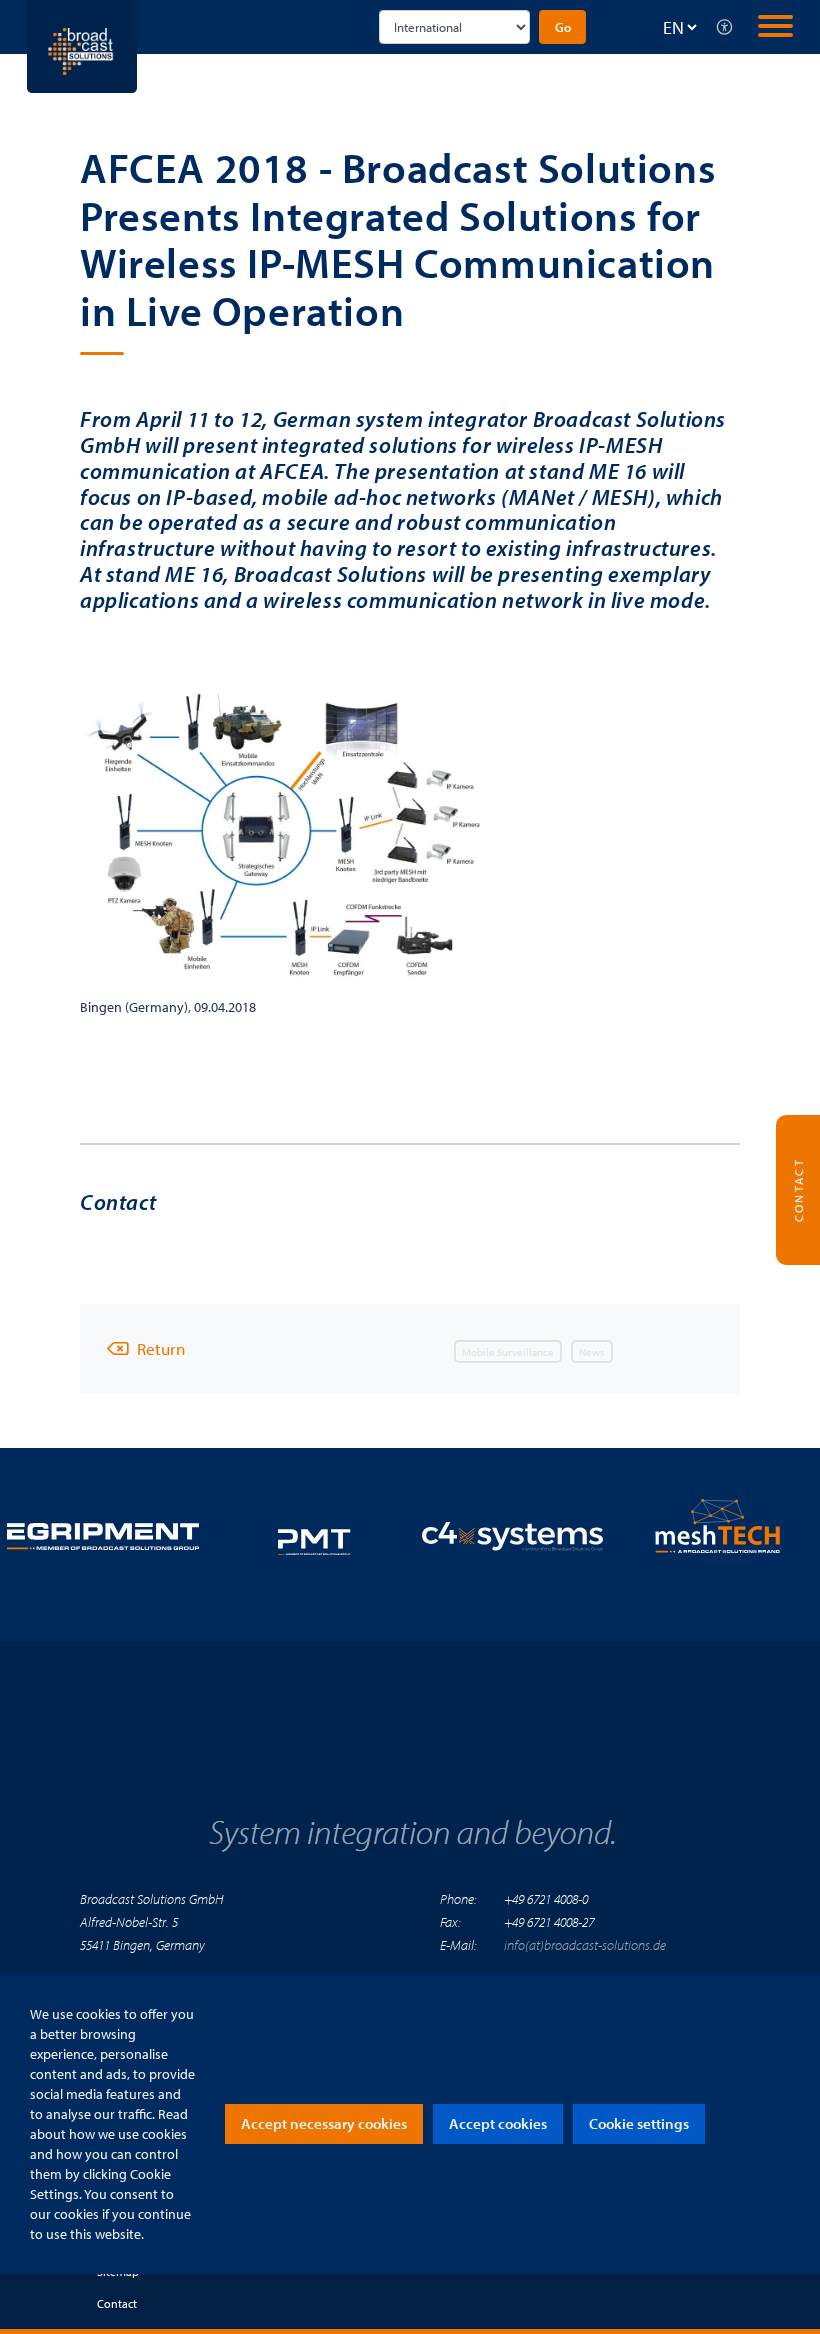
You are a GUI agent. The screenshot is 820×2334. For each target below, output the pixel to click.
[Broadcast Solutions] (82, 44)
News (591, 1352)
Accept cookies (498, 2123)
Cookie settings (639, 2123)
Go (563, 27)
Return (161, 1348)
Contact (117, 2303)
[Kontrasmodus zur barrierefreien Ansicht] (725, 27)
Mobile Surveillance (508, 1352)
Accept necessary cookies (324, 2123)
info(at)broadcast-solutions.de (585, 1944)
